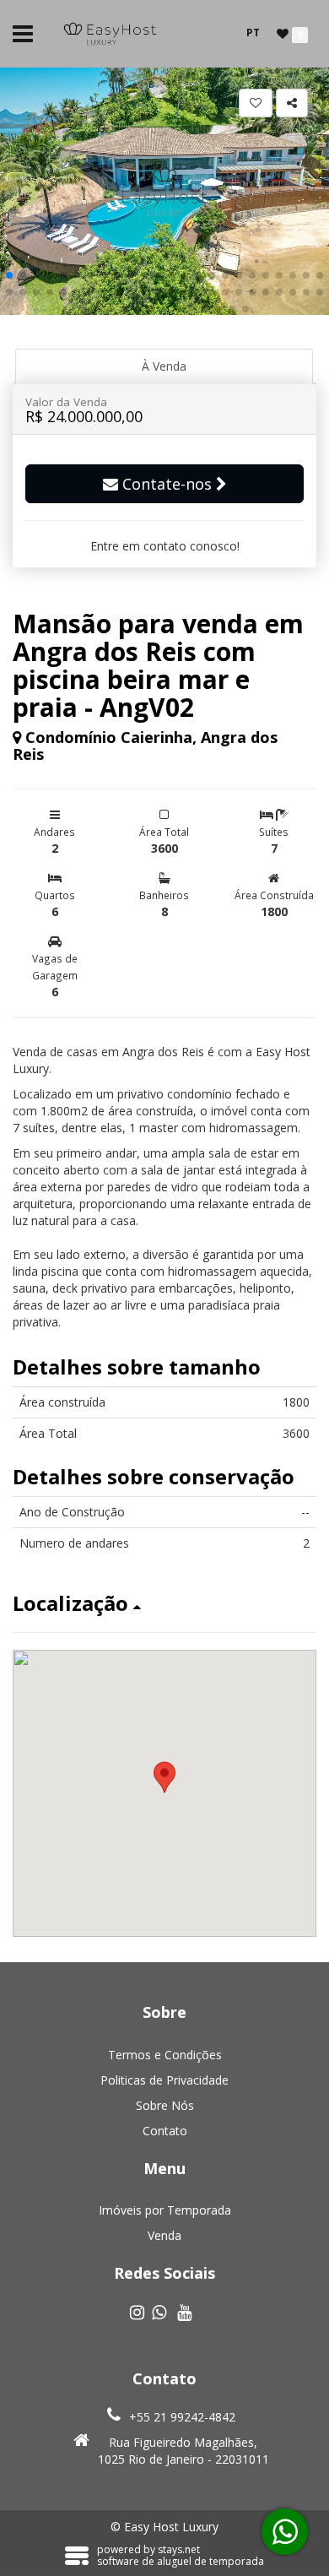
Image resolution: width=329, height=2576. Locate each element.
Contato (165, 2131)
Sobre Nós (165, 2105)
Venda (164, 2235)
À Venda (164, 366)
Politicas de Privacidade (164, 2080)
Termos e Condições (165, 2055)
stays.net (179, 2549)
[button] (9, 275)
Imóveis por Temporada (165, 2210)
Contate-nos (167, 484)
